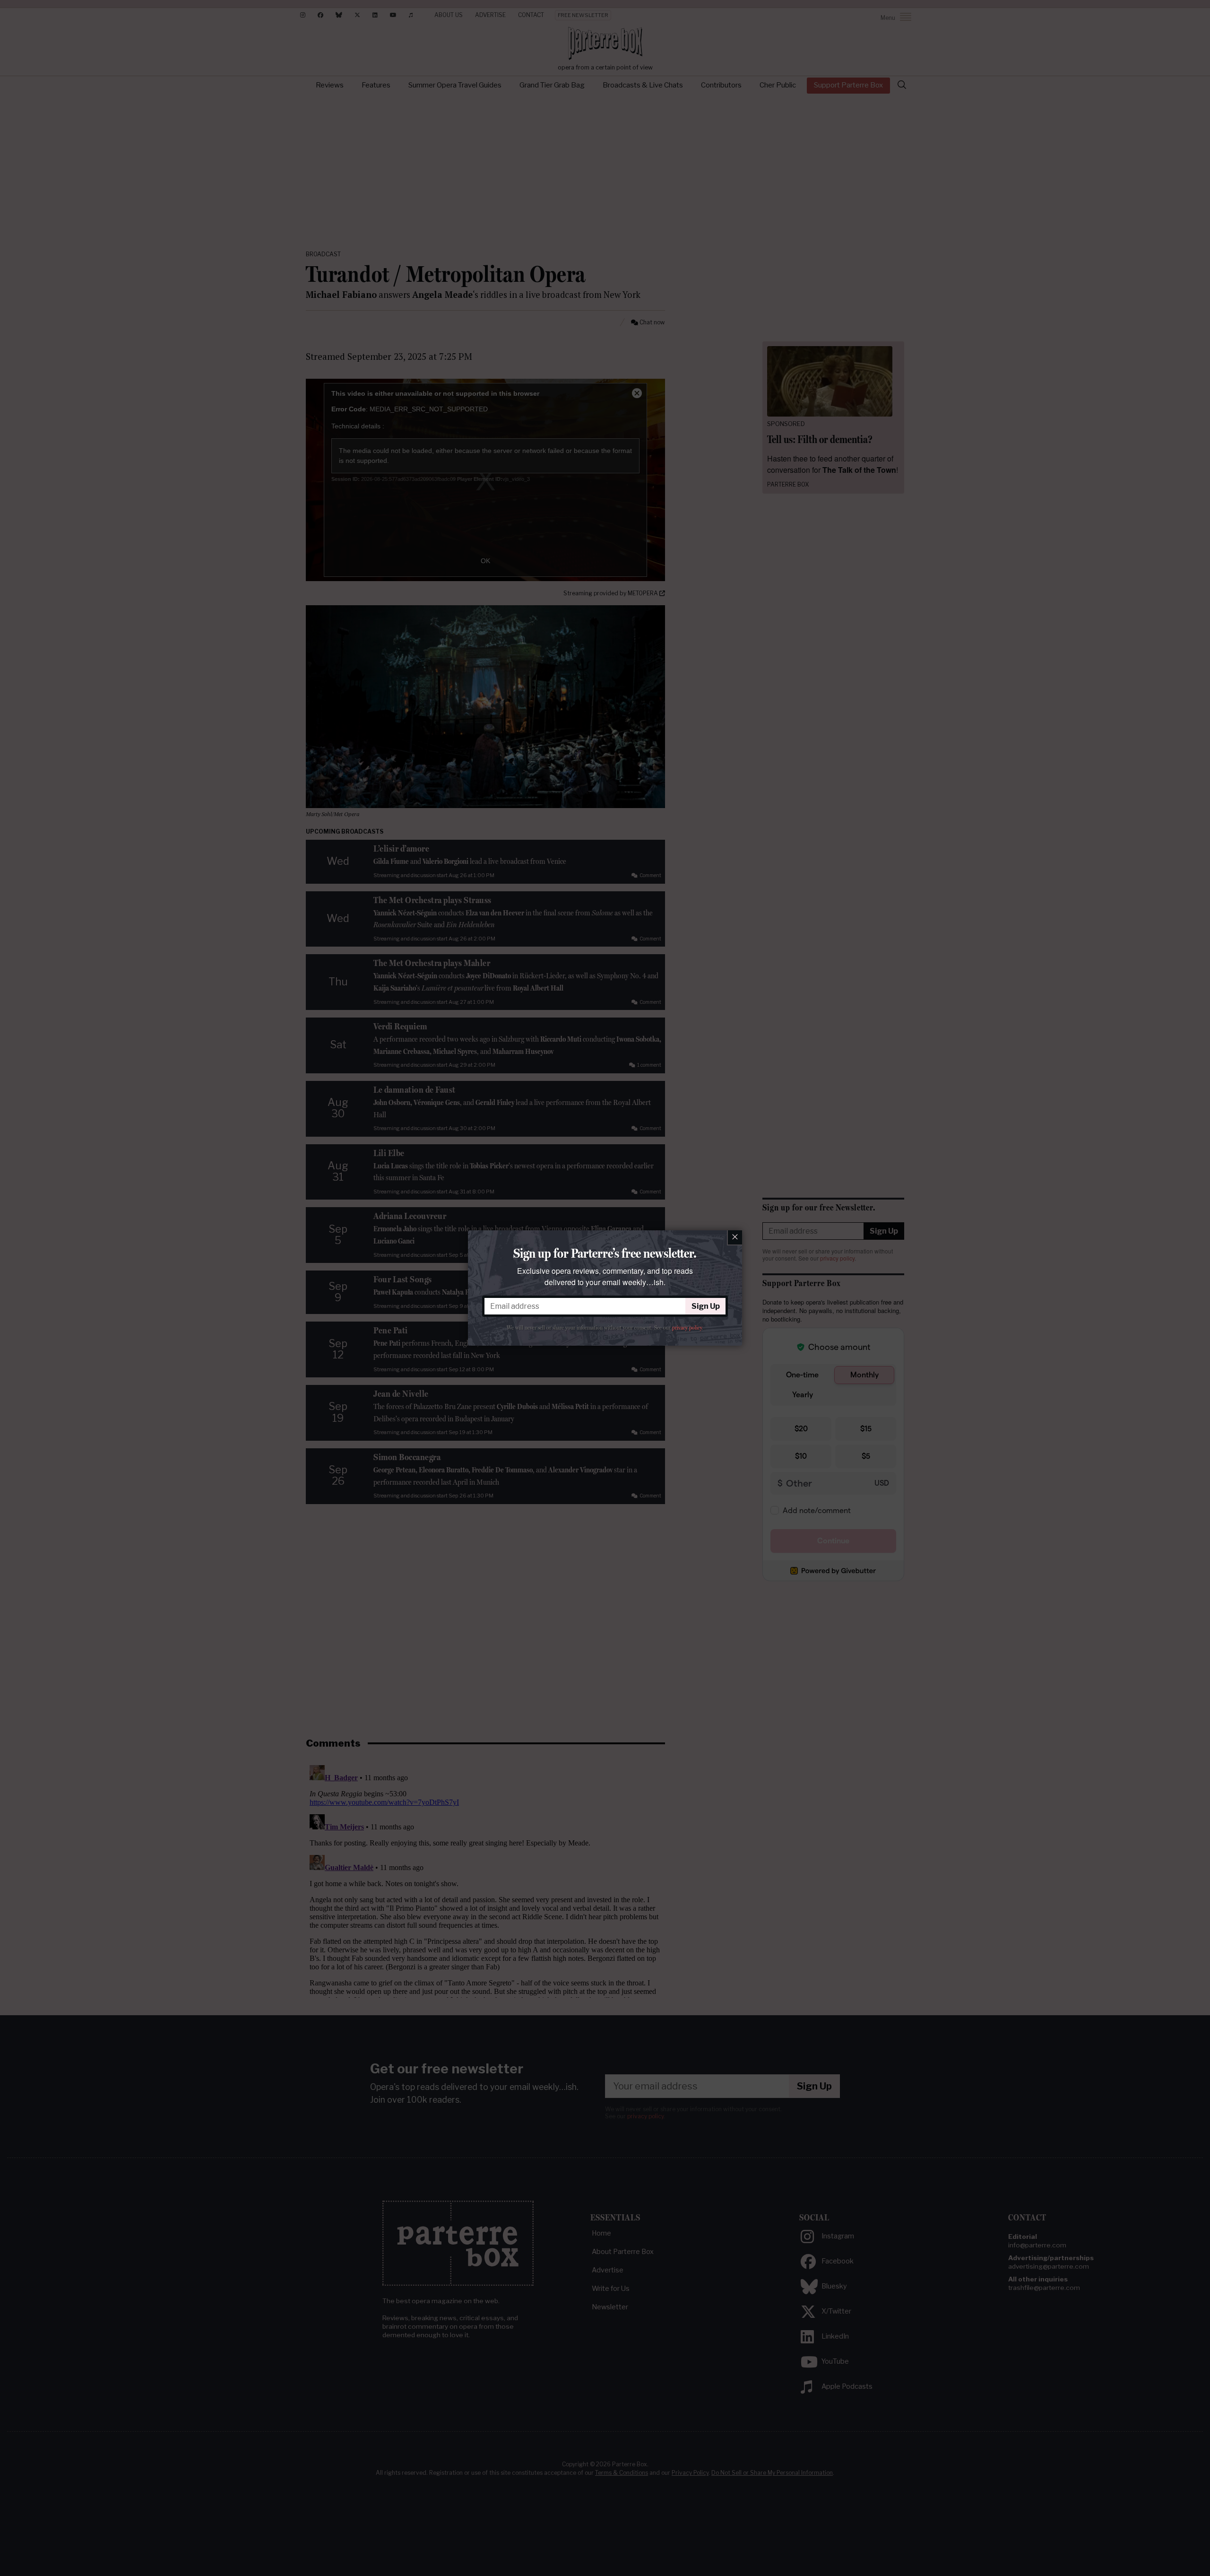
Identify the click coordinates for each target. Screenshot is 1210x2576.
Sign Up (706, 1306)
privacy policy (687, 1328)
